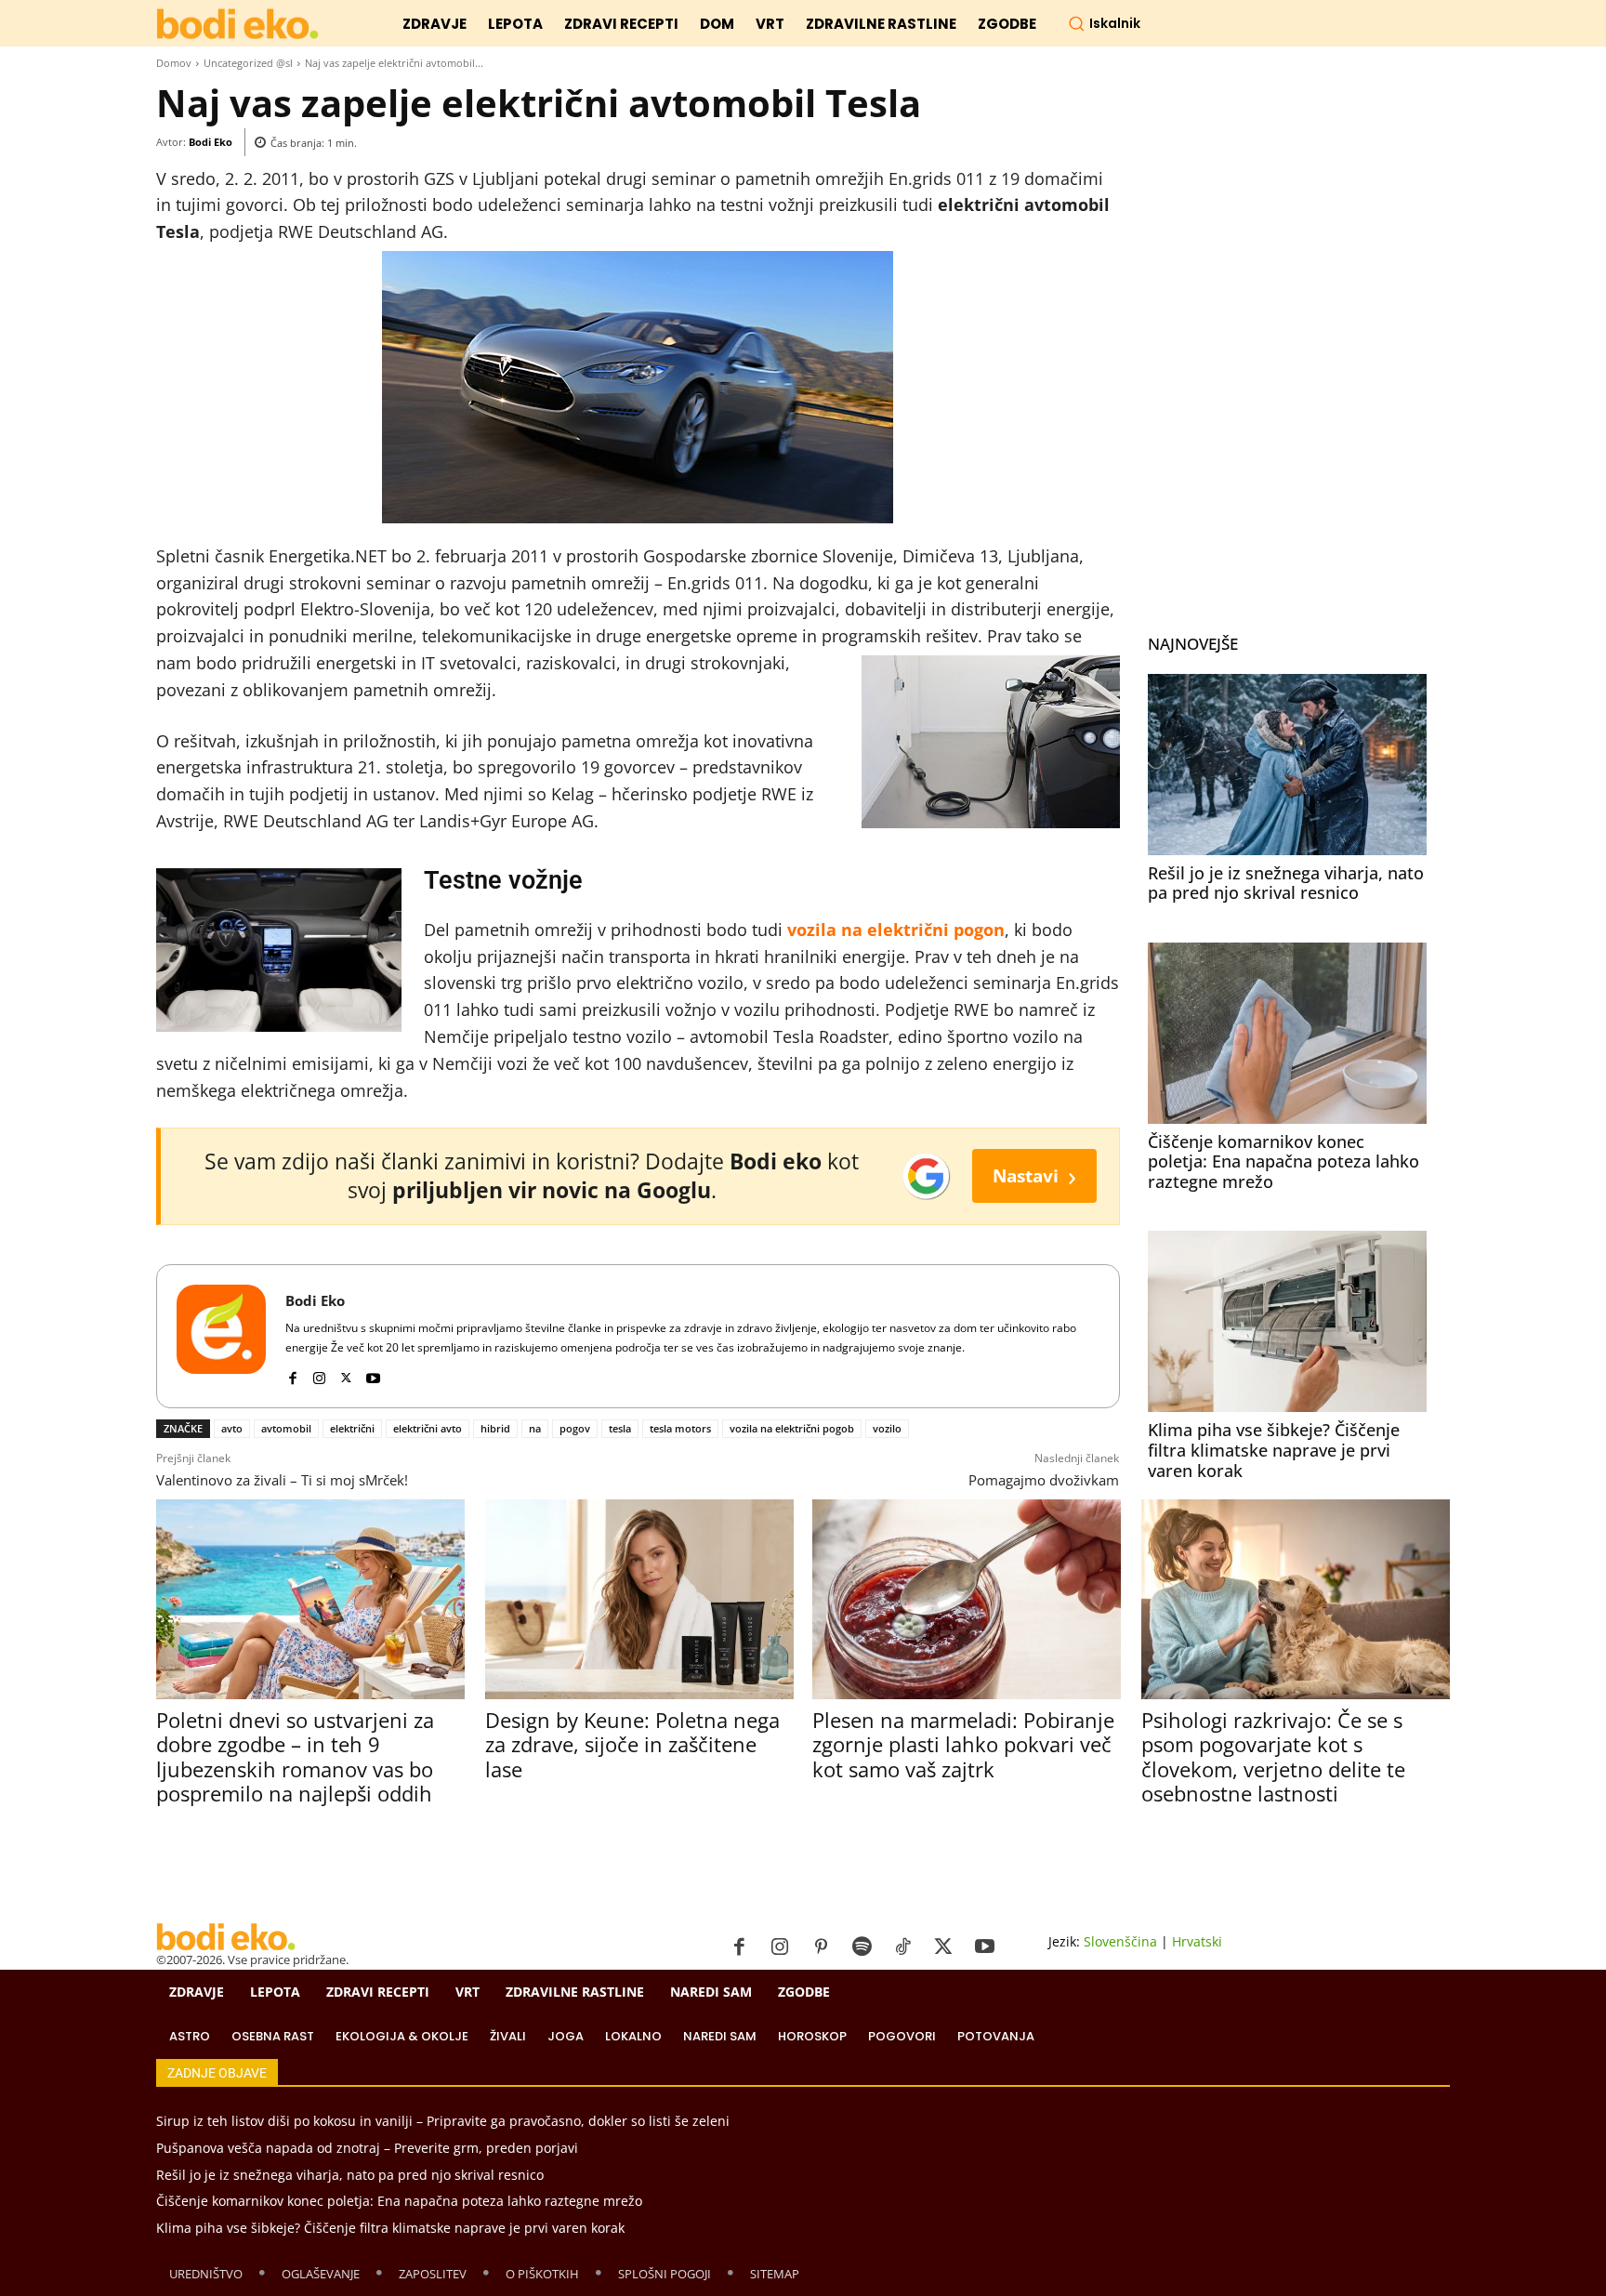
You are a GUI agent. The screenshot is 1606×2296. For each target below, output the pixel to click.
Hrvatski (1197, 1941)
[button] (1104, 23)
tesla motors (680, 1428)
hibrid (495, 1428)
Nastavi (1034, 1175)
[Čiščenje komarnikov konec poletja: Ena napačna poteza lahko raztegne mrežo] (1287, 1033)
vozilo (887, 1428)
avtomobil (286, 1428)
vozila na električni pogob (792, 1428)
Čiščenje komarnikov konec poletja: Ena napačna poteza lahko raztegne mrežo (1283, 1161)
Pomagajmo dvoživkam (1044, 1480)
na (535, 1428)
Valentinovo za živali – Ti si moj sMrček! (282, 1480)
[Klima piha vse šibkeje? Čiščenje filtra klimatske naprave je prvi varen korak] (1287, 1321)
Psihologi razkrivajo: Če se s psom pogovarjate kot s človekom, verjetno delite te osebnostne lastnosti (1273, 1756)
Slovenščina (1120, 1941)
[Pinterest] (821, 1947)
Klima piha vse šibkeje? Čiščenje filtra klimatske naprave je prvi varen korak (1274, 1450)
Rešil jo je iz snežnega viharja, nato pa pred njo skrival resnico (1286, 883)
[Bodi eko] (237, 25)
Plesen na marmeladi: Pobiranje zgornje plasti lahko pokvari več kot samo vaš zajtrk (963, 1744)
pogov (575, 1428)
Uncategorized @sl (248, 63)
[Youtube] (373, 1374)
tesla (620, 1428)
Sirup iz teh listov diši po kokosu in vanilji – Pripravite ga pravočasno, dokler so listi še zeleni (443, 2121)
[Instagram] (319, 1374)
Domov (174, 63)
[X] (346, 1374)
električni (352, 1428)
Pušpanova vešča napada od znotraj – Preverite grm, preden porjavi (367, 2148)
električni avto (428, 1428)
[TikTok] (902, 1947)
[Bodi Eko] (221, 1336)
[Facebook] (292, 1374)
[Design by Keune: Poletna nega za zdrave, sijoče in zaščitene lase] (639, 1599)
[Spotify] (862, 1947)
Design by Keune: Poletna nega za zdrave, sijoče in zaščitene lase (632, 1744)
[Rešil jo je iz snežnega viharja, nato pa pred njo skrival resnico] (1287, 765)
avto (232, 1428)
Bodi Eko (211, 142)
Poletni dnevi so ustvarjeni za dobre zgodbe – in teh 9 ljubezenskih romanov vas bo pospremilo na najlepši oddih (295, 1756)
